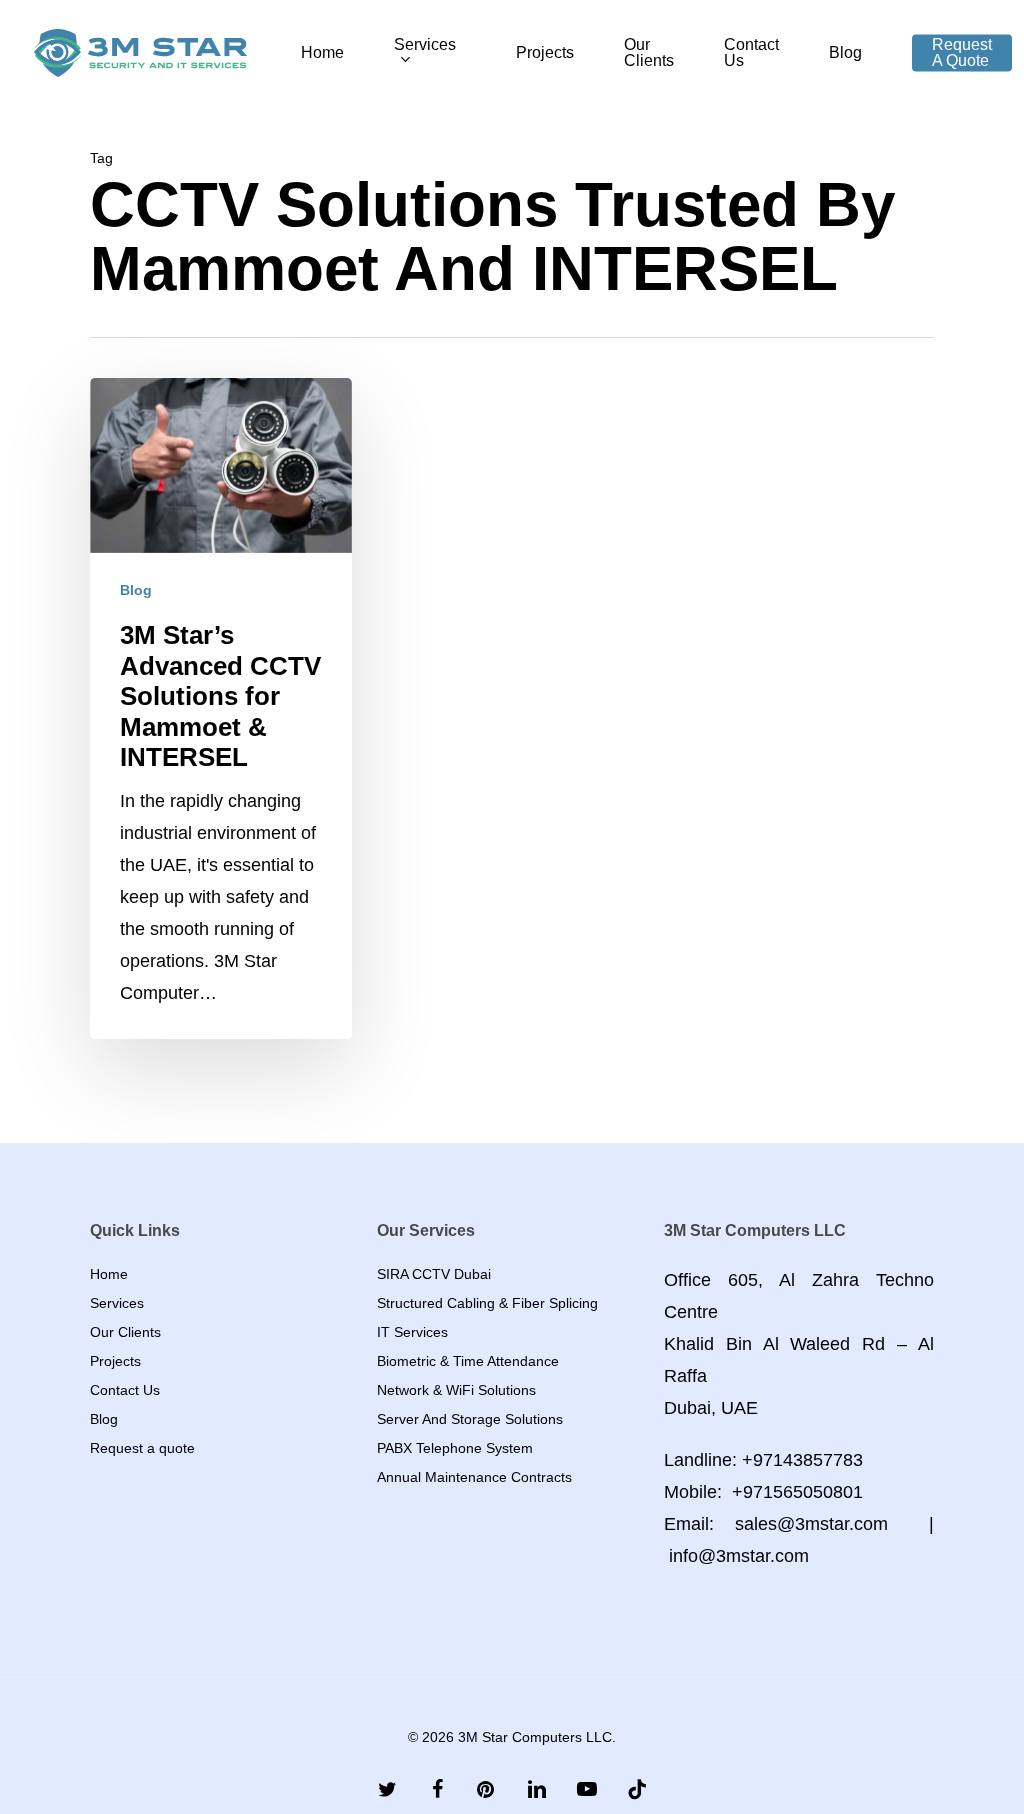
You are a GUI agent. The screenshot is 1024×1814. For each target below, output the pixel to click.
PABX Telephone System (455, 1448)
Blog (136, 590)
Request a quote (142, 1448)
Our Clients (125, 1332)
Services (117, 1303)
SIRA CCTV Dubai (434, 1274)
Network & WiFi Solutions (456, 1390)
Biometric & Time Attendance (468, 1361)
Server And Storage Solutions (470, 1419)
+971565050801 (797, 1492)
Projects (115, 1361)
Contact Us (125, 1390)
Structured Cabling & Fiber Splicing (487, 1303)
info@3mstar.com (739, 1556)
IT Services (412, 1332)
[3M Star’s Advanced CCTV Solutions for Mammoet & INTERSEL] (221, 708)
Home (109, 1274)
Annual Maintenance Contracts (474, 1477)
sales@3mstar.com (811, 1524)
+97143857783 (802, 1460)
